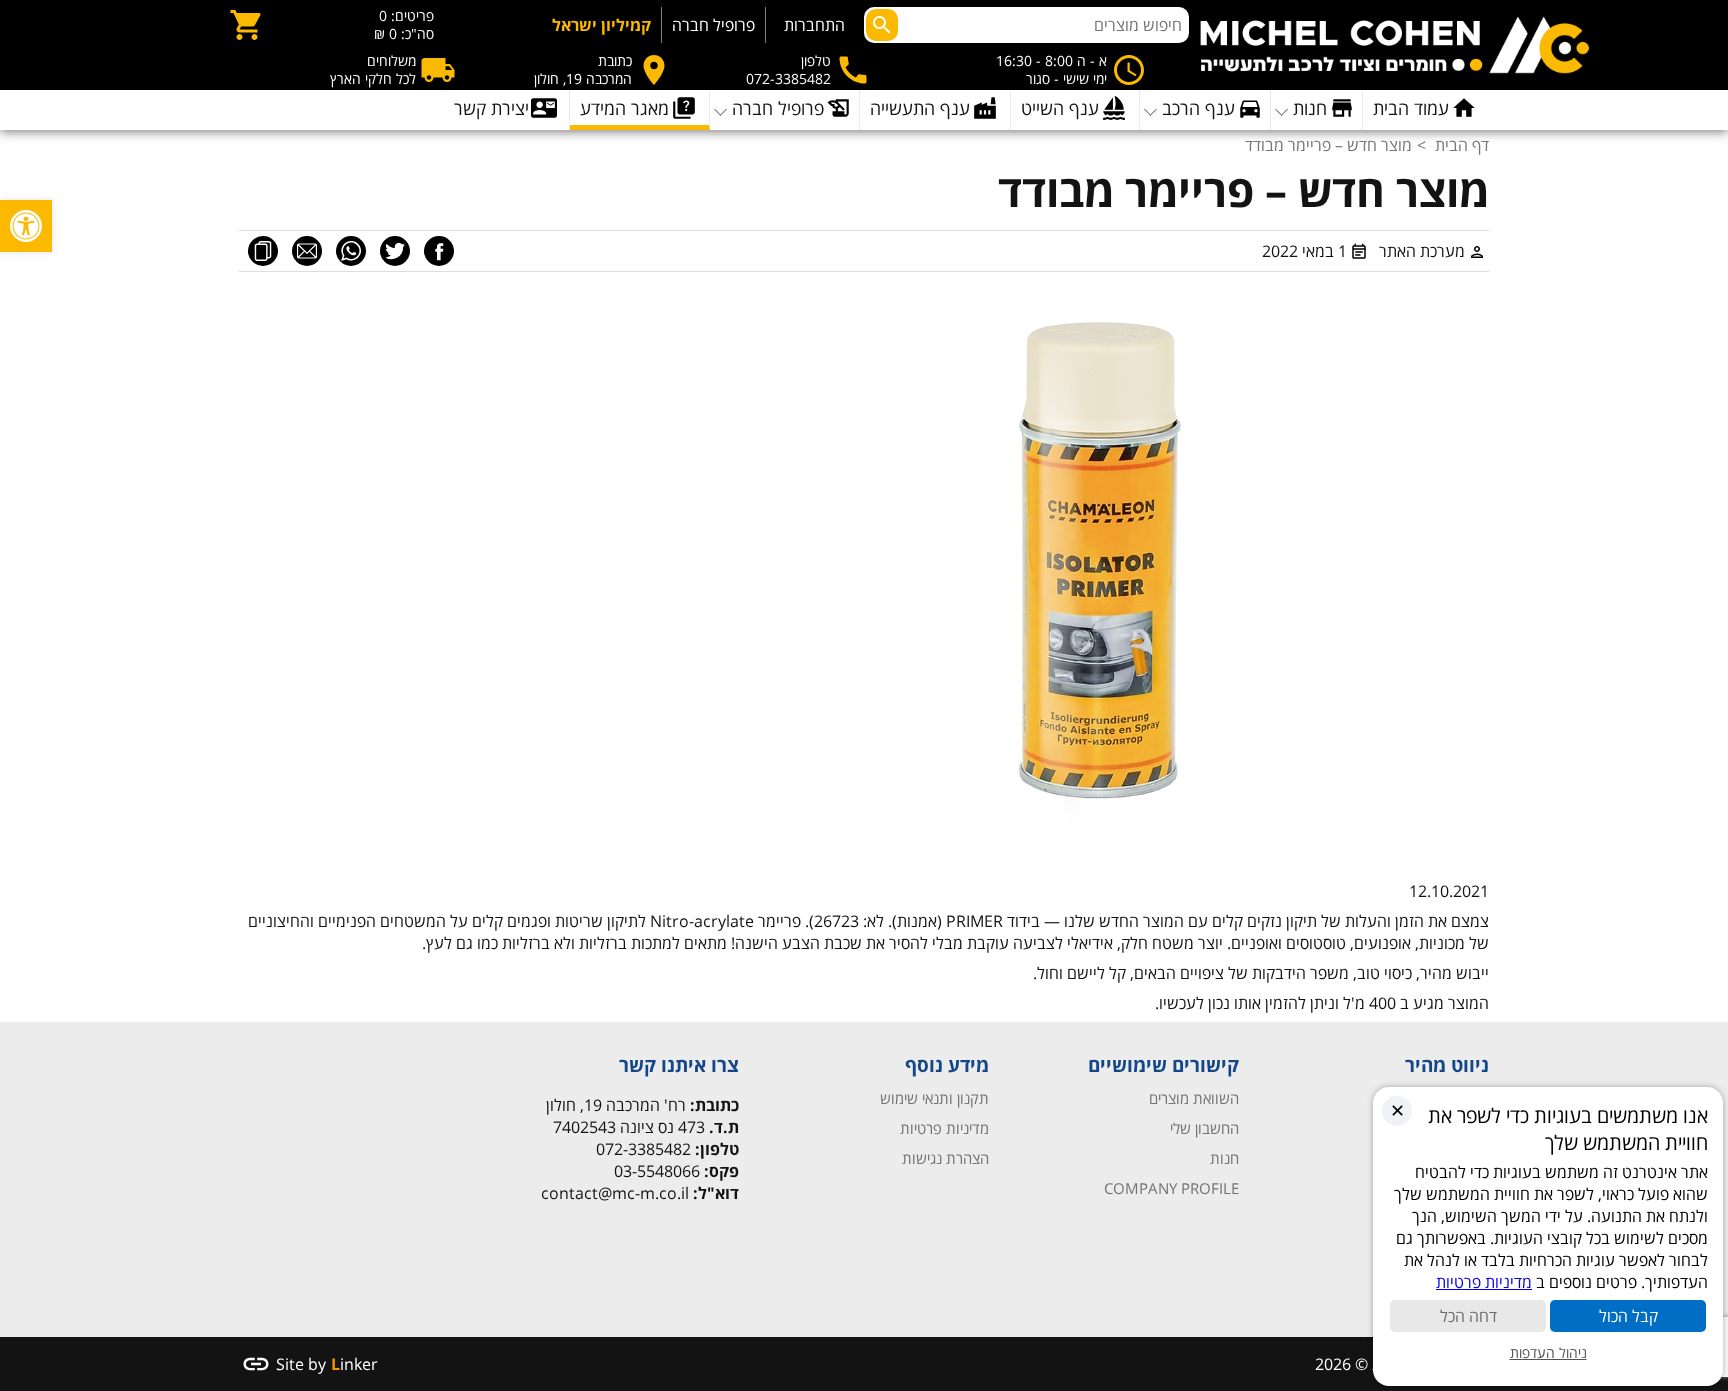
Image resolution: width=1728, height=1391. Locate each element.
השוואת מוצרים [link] (1194, 1098)
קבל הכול (1628, 1316)
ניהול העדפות (1548, 1352)
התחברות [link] (814, 25)
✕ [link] (1397, 1110)
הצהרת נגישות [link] (945, 1158)
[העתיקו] (263, 251)
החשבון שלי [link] (1204, 1128)
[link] (26, 226)
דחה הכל (1468, 1316)
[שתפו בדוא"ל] (307, 251)
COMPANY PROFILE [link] (1171, 1188)
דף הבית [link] (1462, 145)
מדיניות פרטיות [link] (944, 1128)
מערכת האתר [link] (1422, 251)
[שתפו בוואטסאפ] (351, 251)
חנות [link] (1224, 1158)
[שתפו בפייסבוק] (439, 251)
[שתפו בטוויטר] (395, 251)
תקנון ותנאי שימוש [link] (934, 1098)
